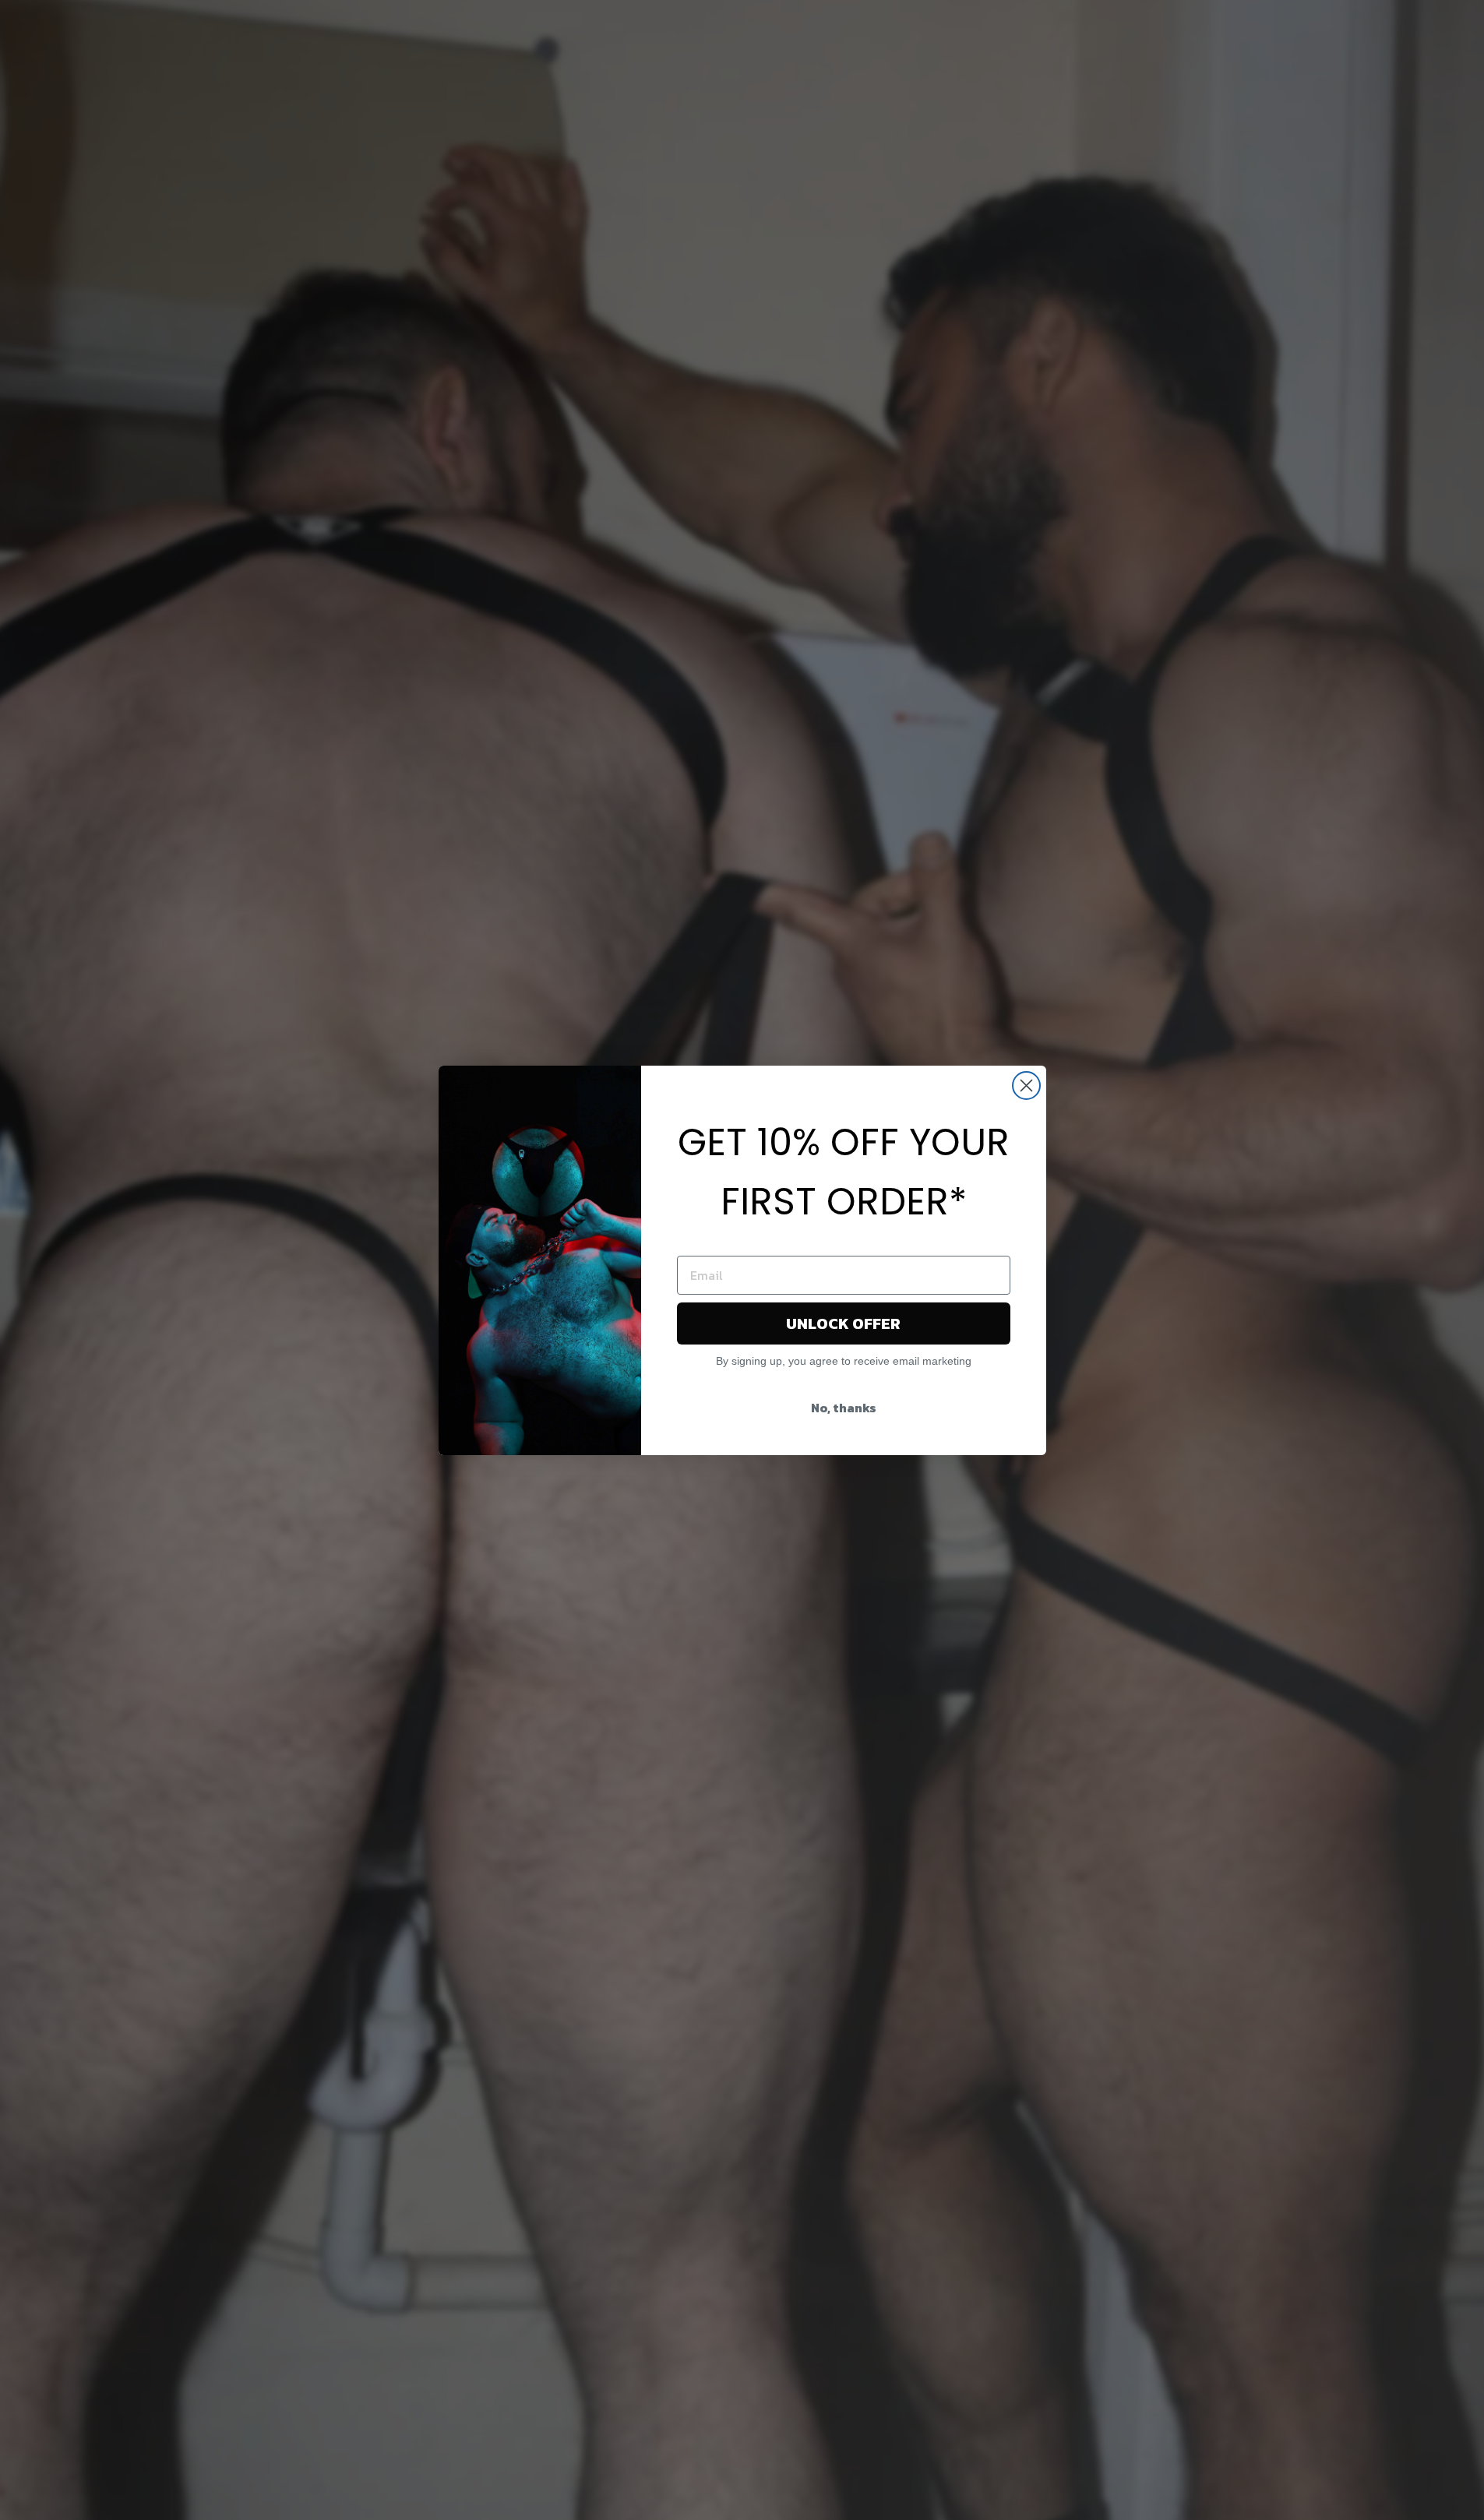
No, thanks (844, 1408)
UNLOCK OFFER (843, 1323)
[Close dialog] (1026, 1086)
